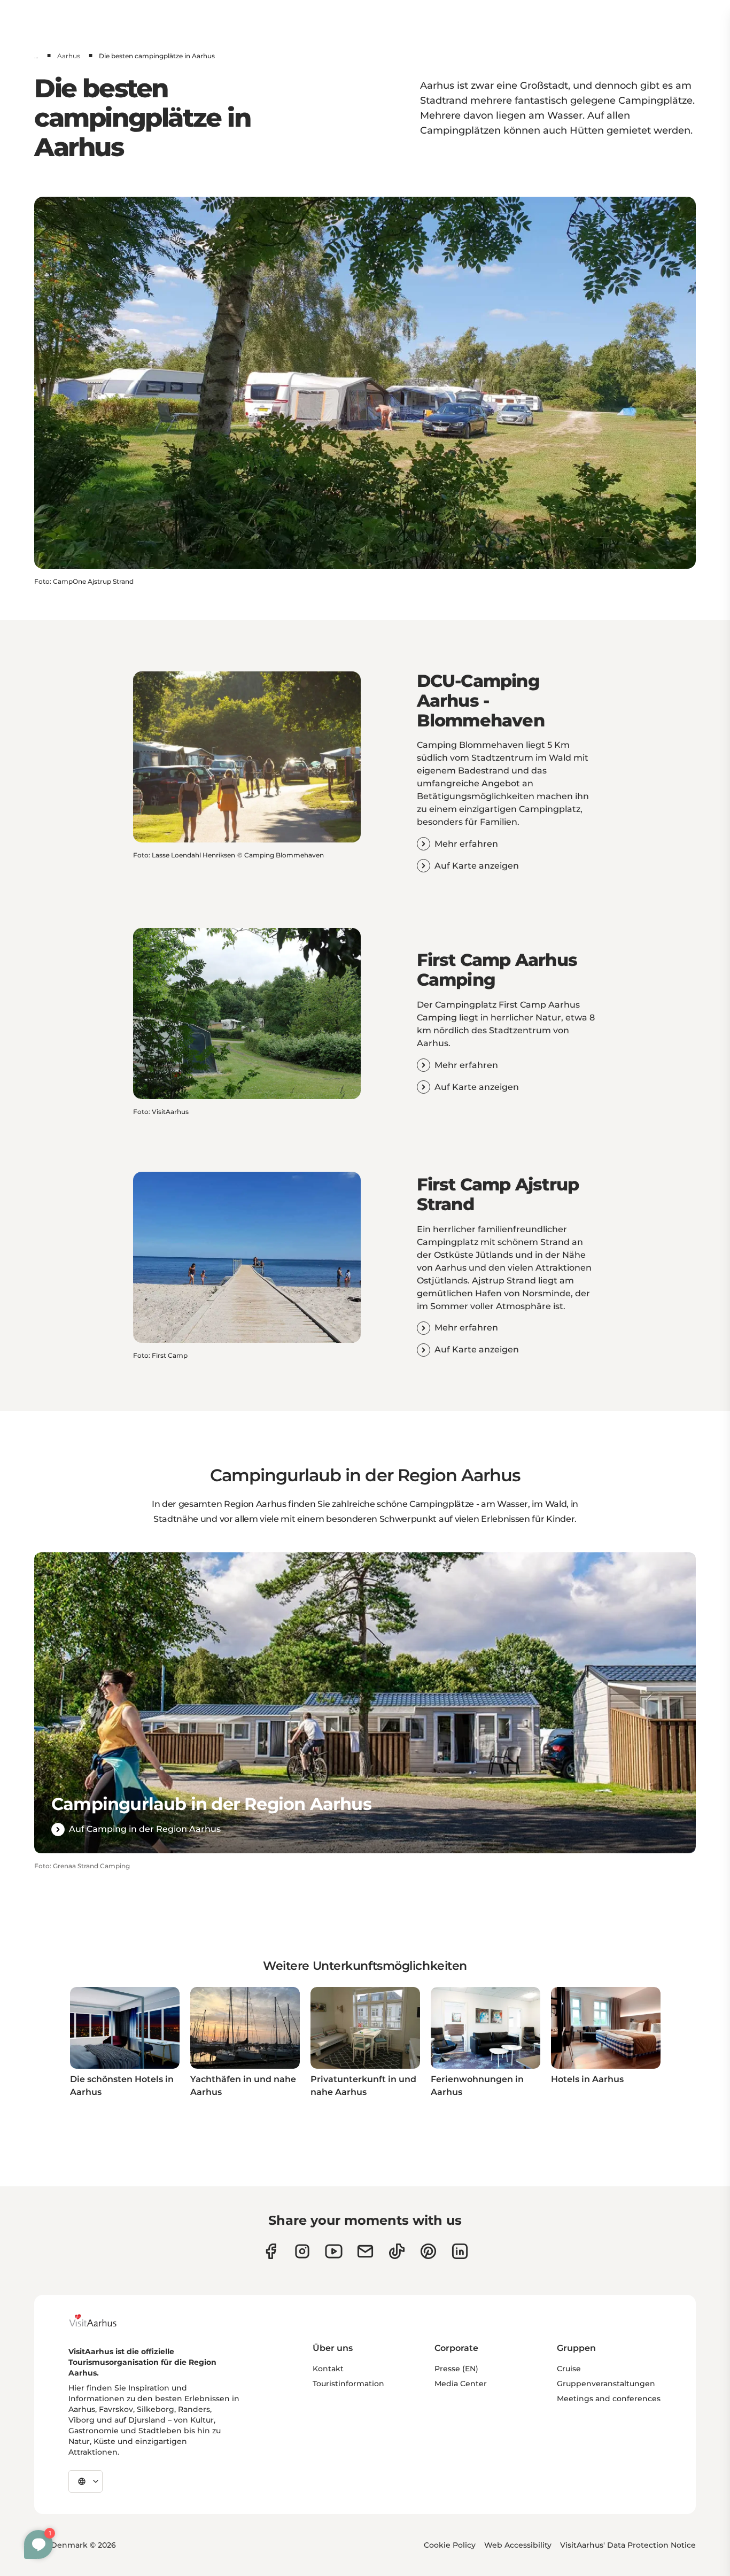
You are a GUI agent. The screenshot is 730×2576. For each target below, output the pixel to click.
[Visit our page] (302, 2251)
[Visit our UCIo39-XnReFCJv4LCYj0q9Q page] (334, 2251)
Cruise (569, 2369)
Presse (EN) (456, 2369)
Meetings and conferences (609, 2399)
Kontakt (328, 2369)
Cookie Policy (450, 2545)
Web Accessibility (518, 2545)
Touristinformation (348, 2384)
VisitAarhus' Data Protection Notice (628, 2545)
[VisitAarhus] (101, 2320)
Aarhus (69, 56)
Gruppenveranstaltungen (606, 2384)
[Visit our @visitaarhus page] (397, 2251)
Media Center (461, 2384)
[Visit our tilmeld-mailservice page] (365, 2251)
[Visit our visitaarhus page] (271, 2251)
